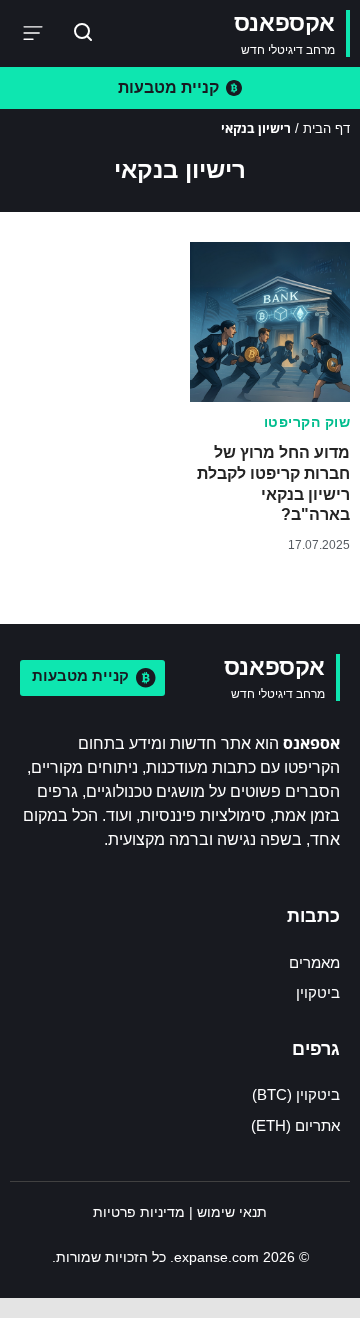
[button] (33, 33)
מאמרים (314, 962)
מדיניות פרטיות (139, 1212)
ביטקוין (318, 992)
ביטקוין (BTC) (296, 1094)
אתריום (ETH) (295, 1125)
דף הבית (326, 128)
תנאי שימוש (232, 1212)
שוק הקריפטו (307, 422)
